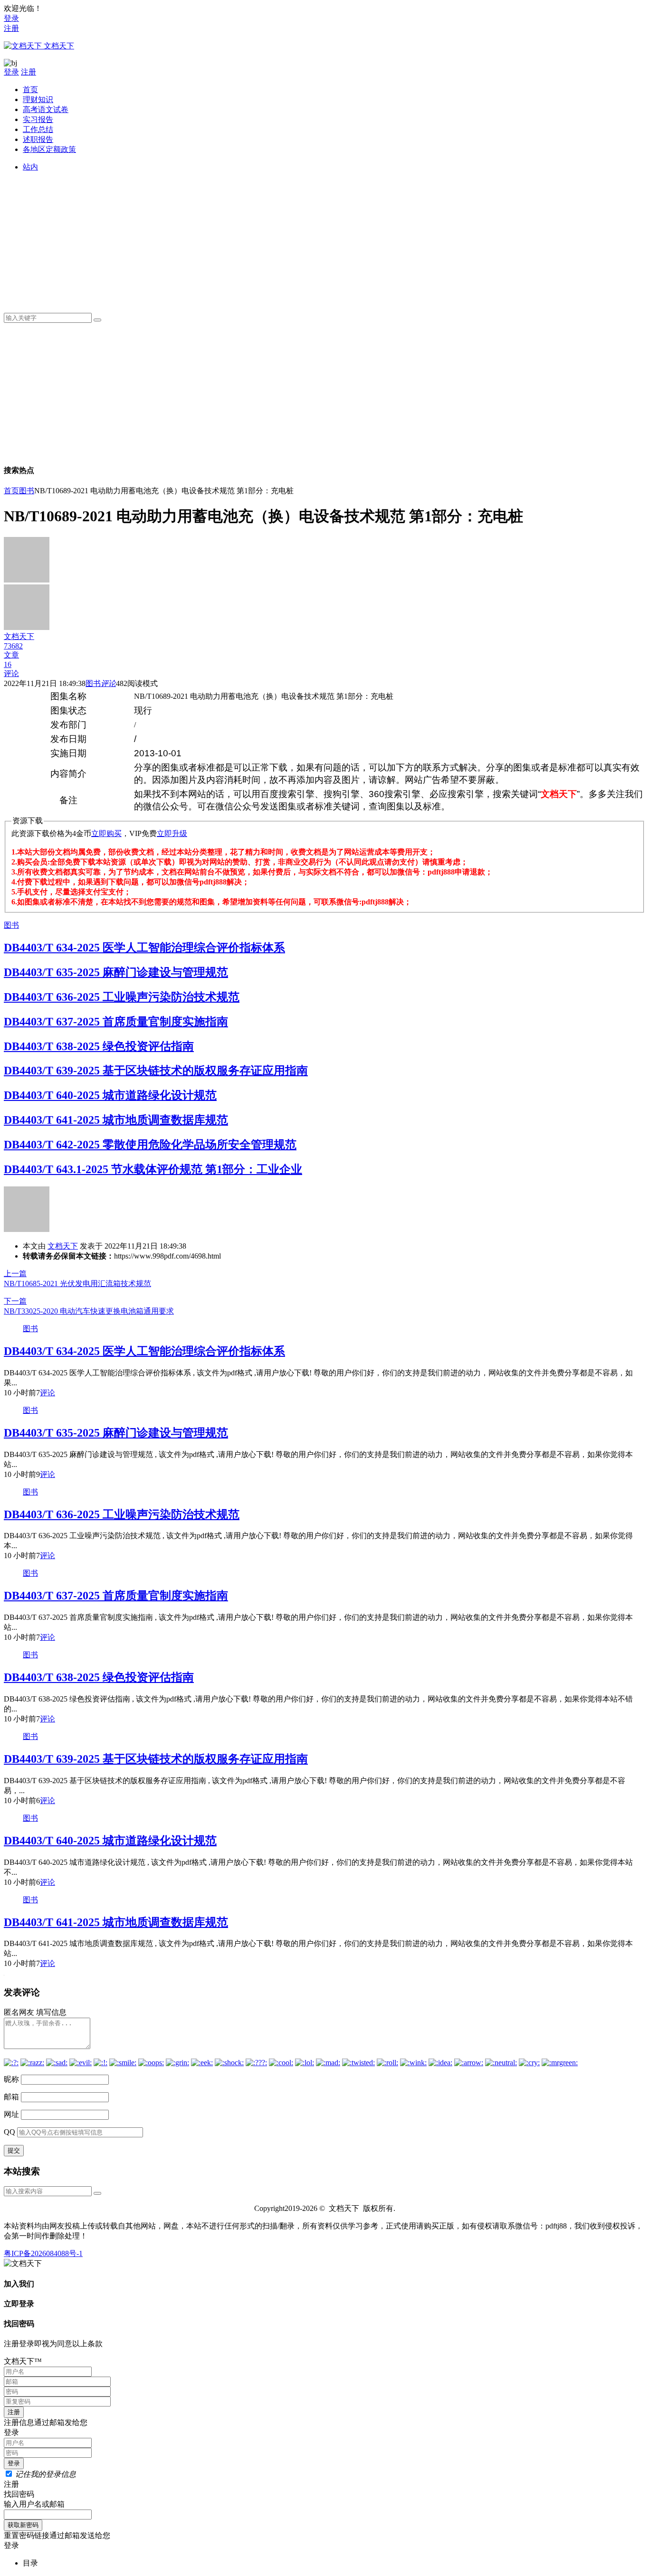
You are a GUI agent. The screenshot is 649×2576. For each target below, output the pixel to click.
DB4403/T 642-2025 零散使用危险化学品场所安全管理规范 (150, 1145)
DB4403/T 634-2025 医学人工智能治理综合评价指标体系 (144, 948)
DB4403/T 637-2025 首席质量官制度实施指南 (116, 1022)
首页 (30, 89)
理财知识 (38, 99)
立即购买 (106, 833)
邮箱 (11, 2097)
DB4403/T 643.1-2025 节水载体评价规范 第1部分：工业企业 (153, 1169)
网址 (11, 2114)
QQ (10, 2132)
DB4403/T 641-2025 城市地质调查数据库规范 (116, 1120)
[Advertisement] (308, 239)
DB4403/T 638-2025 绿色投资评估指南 (99, 1046)
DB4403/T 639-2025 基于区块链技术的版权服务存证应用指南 (156, 1071)
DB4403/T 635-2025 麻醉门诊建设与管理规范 (116, 972)
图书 (27, 491)
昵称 (11, 2079)
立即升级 (172, 833)
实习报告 (38, 119)
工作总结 (38, 129)
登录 (11, 18)
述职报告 (38, 139)
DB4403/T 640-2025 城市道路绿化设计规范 (110, 1095)
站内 (30, 167)
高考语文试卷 (46, 109)
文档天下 (63, 1246)
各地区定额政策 (49, 149)
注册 (11, 28)
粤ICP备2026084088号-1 (43, 2253)
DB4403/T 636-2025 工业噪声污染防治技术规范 (122, 997)
